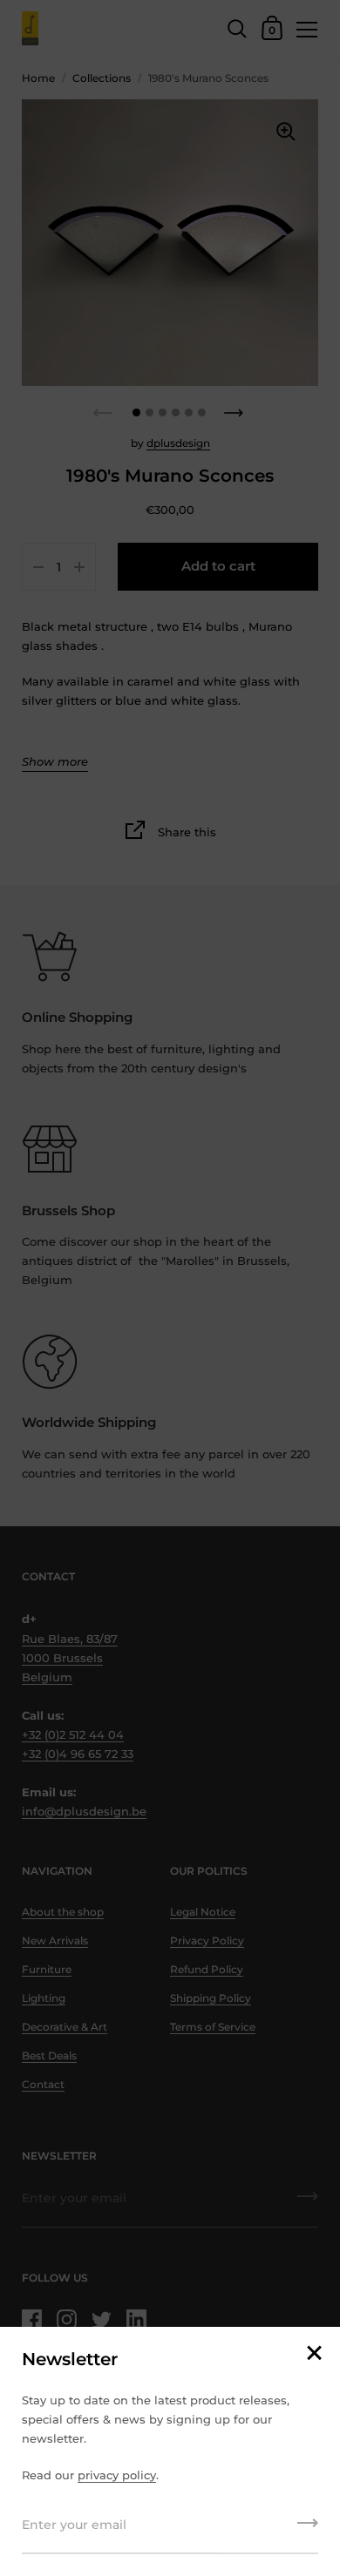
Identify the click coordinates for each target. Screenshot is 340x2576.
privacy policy (117, 2475)
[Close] (314, 2354)
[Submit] (308, 2529)
